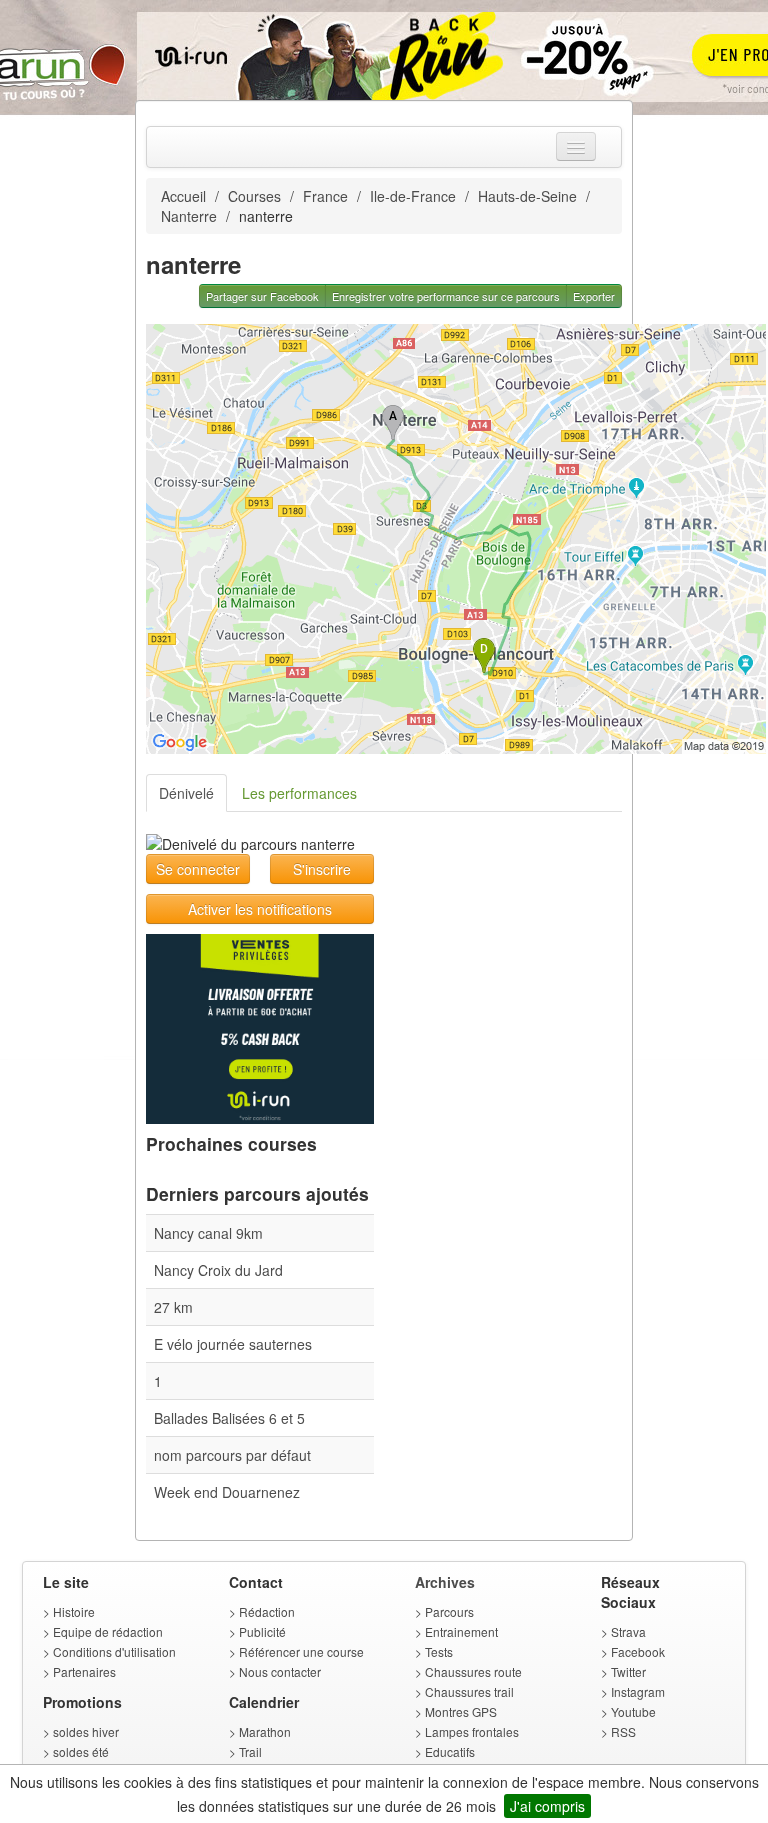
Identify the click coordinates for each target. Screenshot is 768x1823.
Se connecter (198, 869)
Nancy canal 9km (208, 1233)
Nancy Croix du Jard (218, 1270)
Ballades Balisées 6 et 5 (229, 1418)
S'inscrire (322, 869)
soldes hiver (86, 1731)
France (325, 196)
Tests (439, 1651)
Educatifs (450, 1751)
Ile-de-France (413, 196)
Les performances (299, 793)
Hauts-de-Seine (527, 196)
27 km (173, 1307)
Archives (445, 1582)
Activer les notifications (260, 909)
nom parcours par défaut (232, 1455)
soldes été (81, 1751)
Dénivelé (186, 793)
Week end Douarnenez (227, 1492)
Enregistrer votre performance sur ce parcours (446, 296)
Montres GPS (461, 1711)
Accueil (183, 196)
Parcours (449, 1611)
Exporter (594, 296)
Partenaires (84, 1671)
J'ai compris (547, 1806)
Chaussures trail (469, 1691)
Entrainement (461, 1631)
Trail (250, 1751)
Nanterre (189, 216)
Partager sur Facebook (262, 296)
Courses (254, 196)
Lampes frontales (472, 1731)
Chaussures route (473, 1671)
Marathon (265, 1731)
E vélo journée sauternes (233, 1344)
